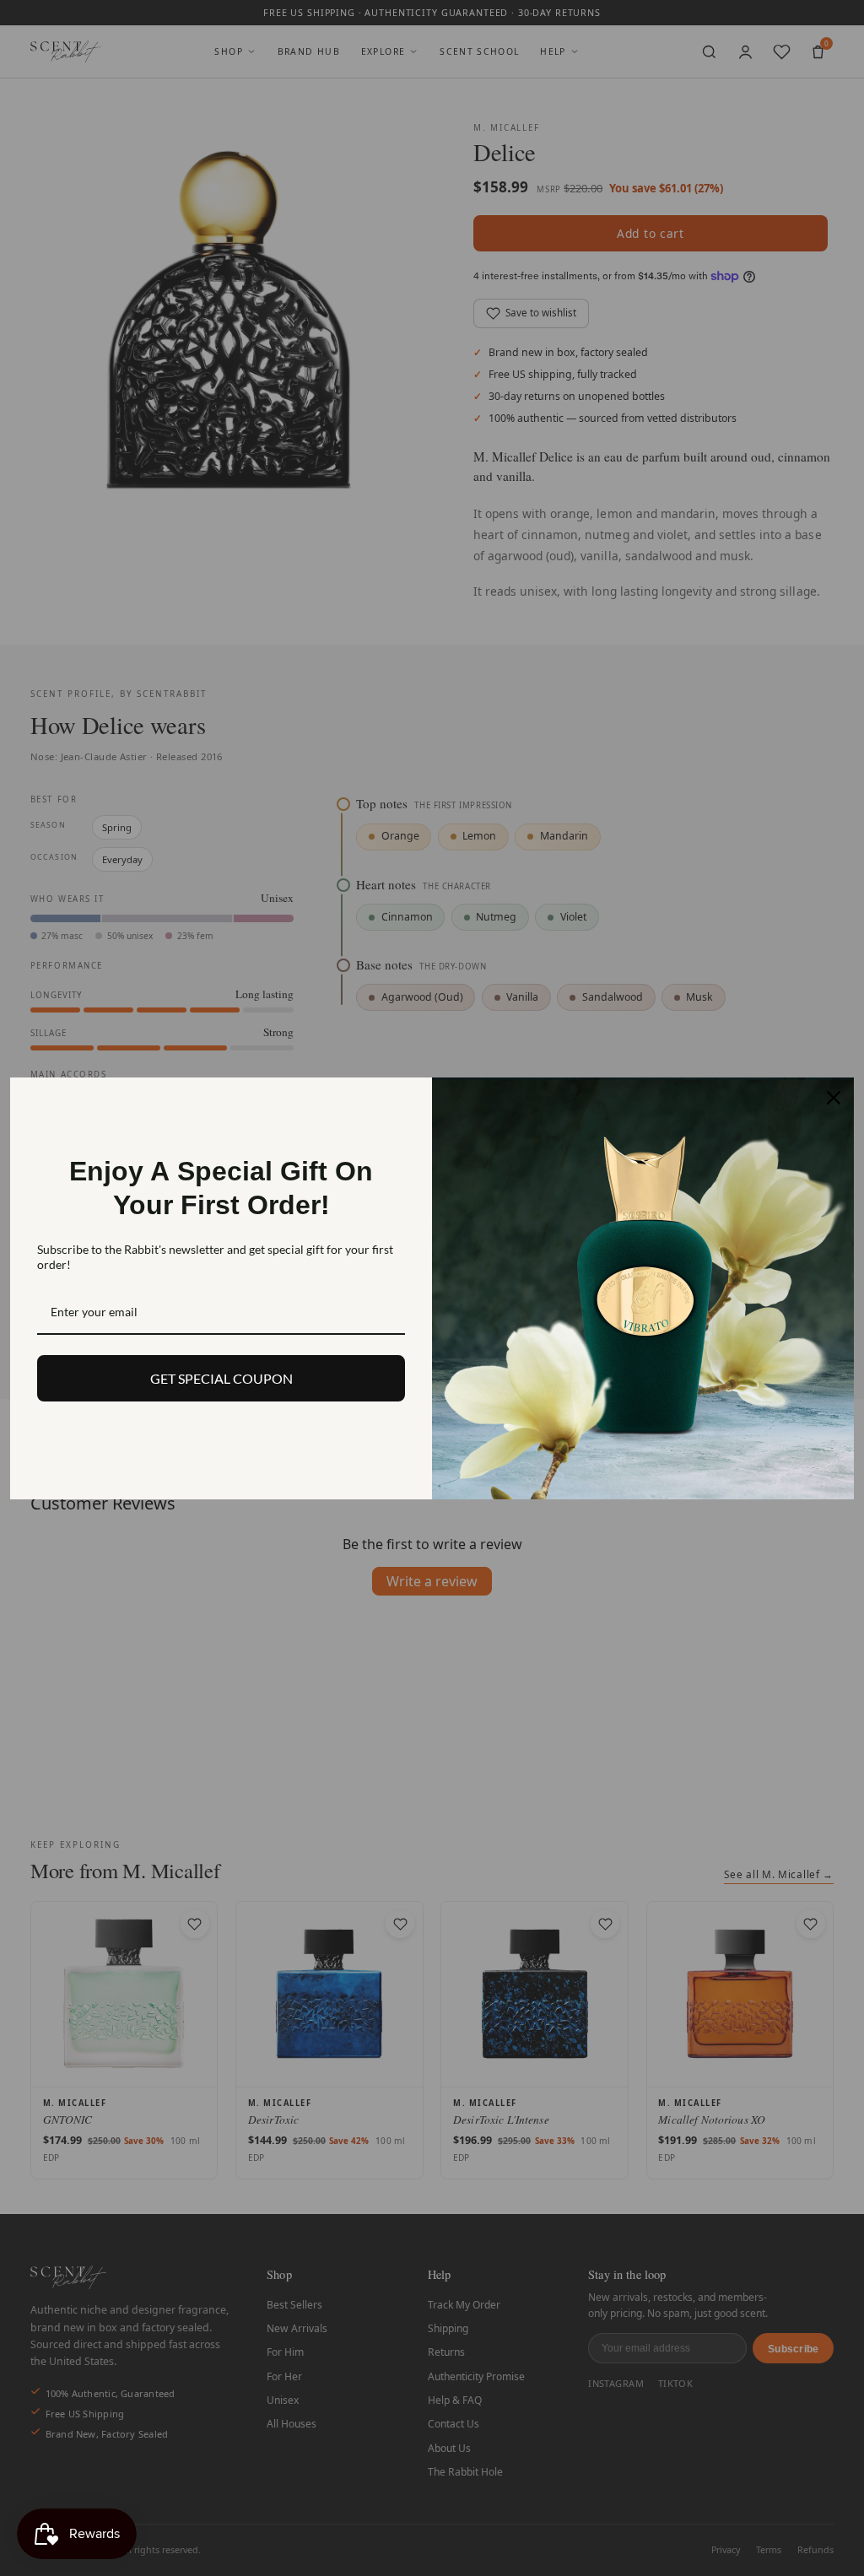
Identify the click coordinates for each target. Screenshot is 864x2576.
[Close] (834, 1098)
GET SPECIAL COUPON (221, 1378)
